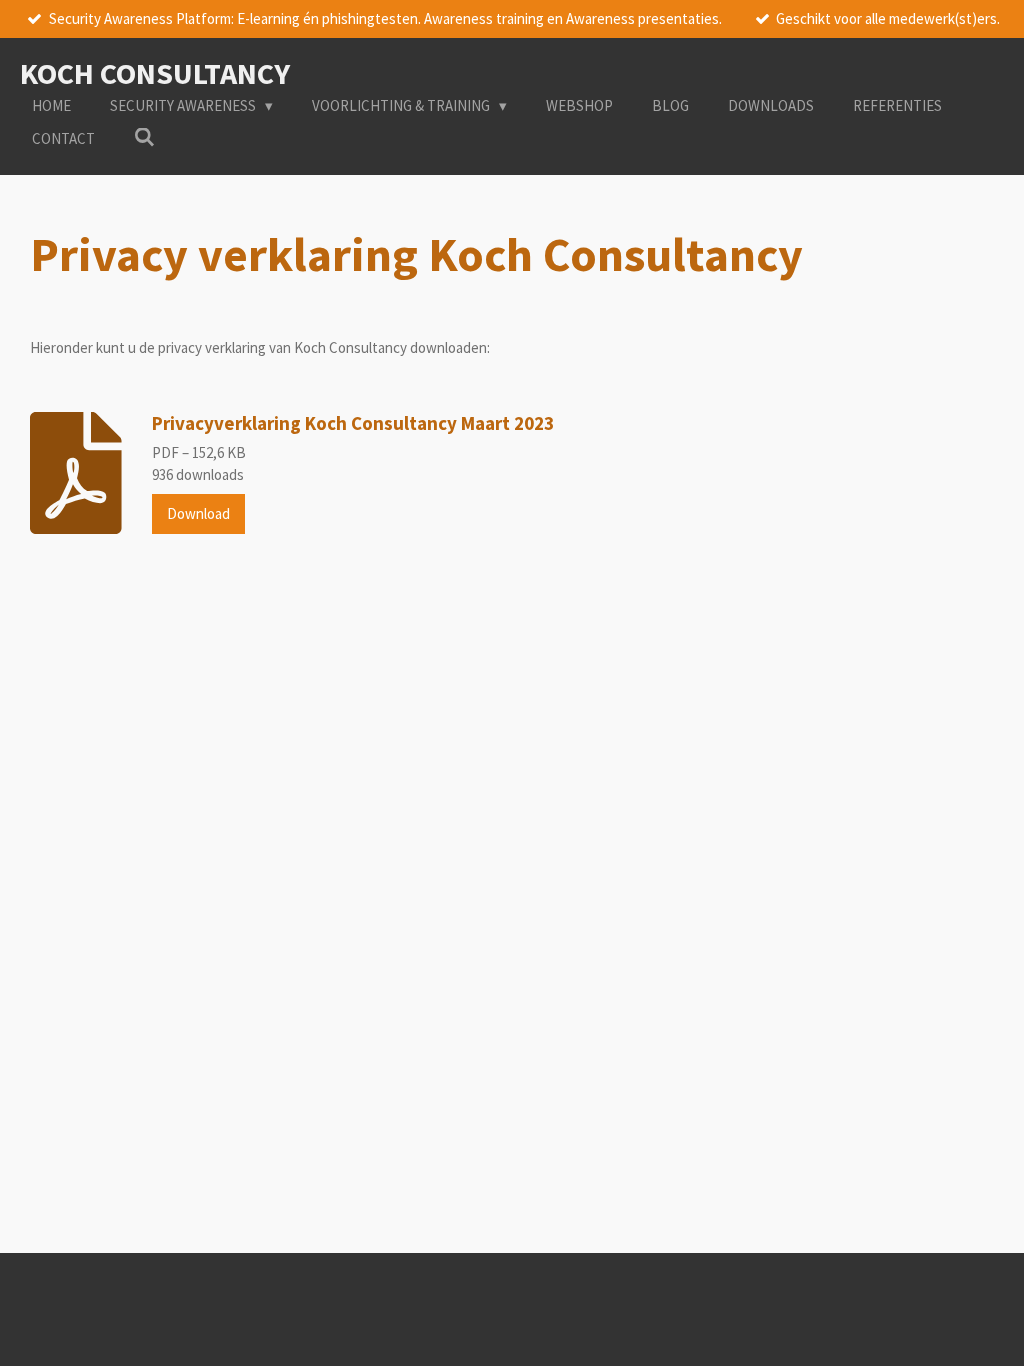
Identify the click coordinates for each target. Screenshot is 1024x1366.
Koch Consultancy (155, 73)
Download (198, 513)
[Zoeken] (144, 137)
